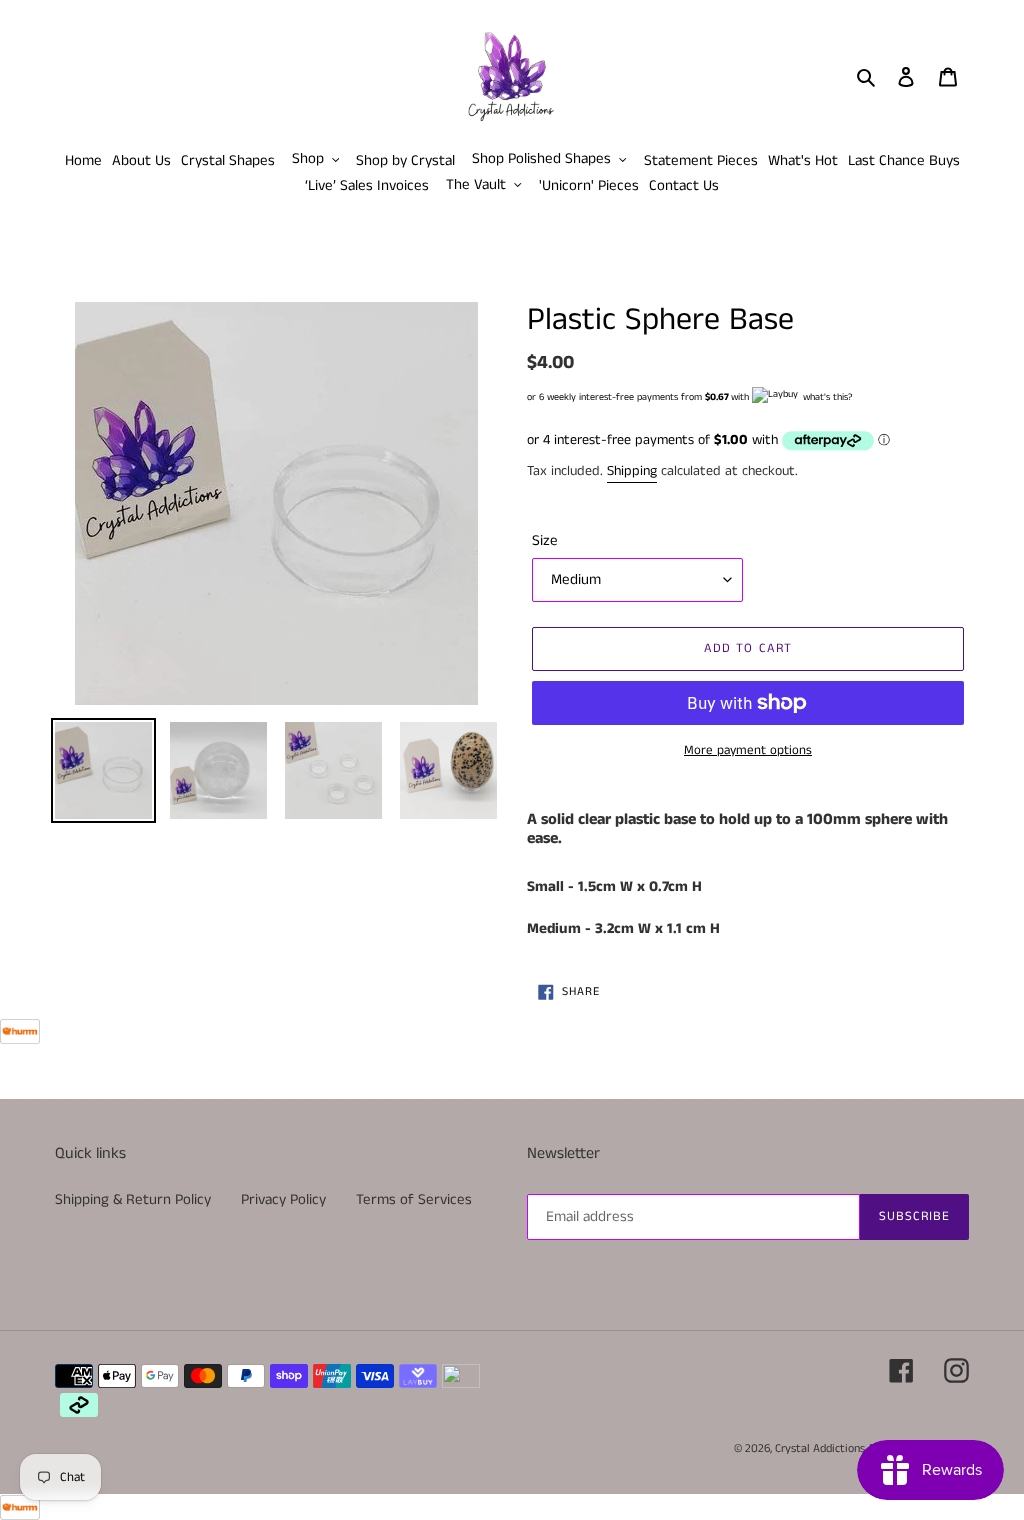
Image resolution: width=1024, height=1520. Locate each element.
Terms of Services (414, 1199)
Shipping (632, 471)
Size (545, 540)
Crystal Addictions (820, 1448)
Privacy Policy (283, 1199)
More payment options (748, 750)
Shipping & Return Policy (133, 1199)
